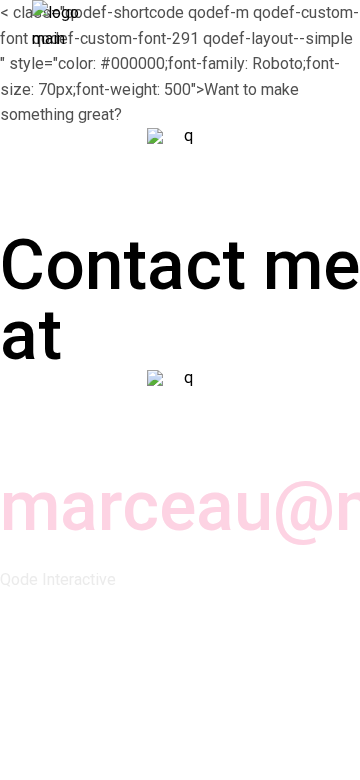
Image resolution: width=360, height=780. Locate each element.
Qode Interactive (58, 579)
